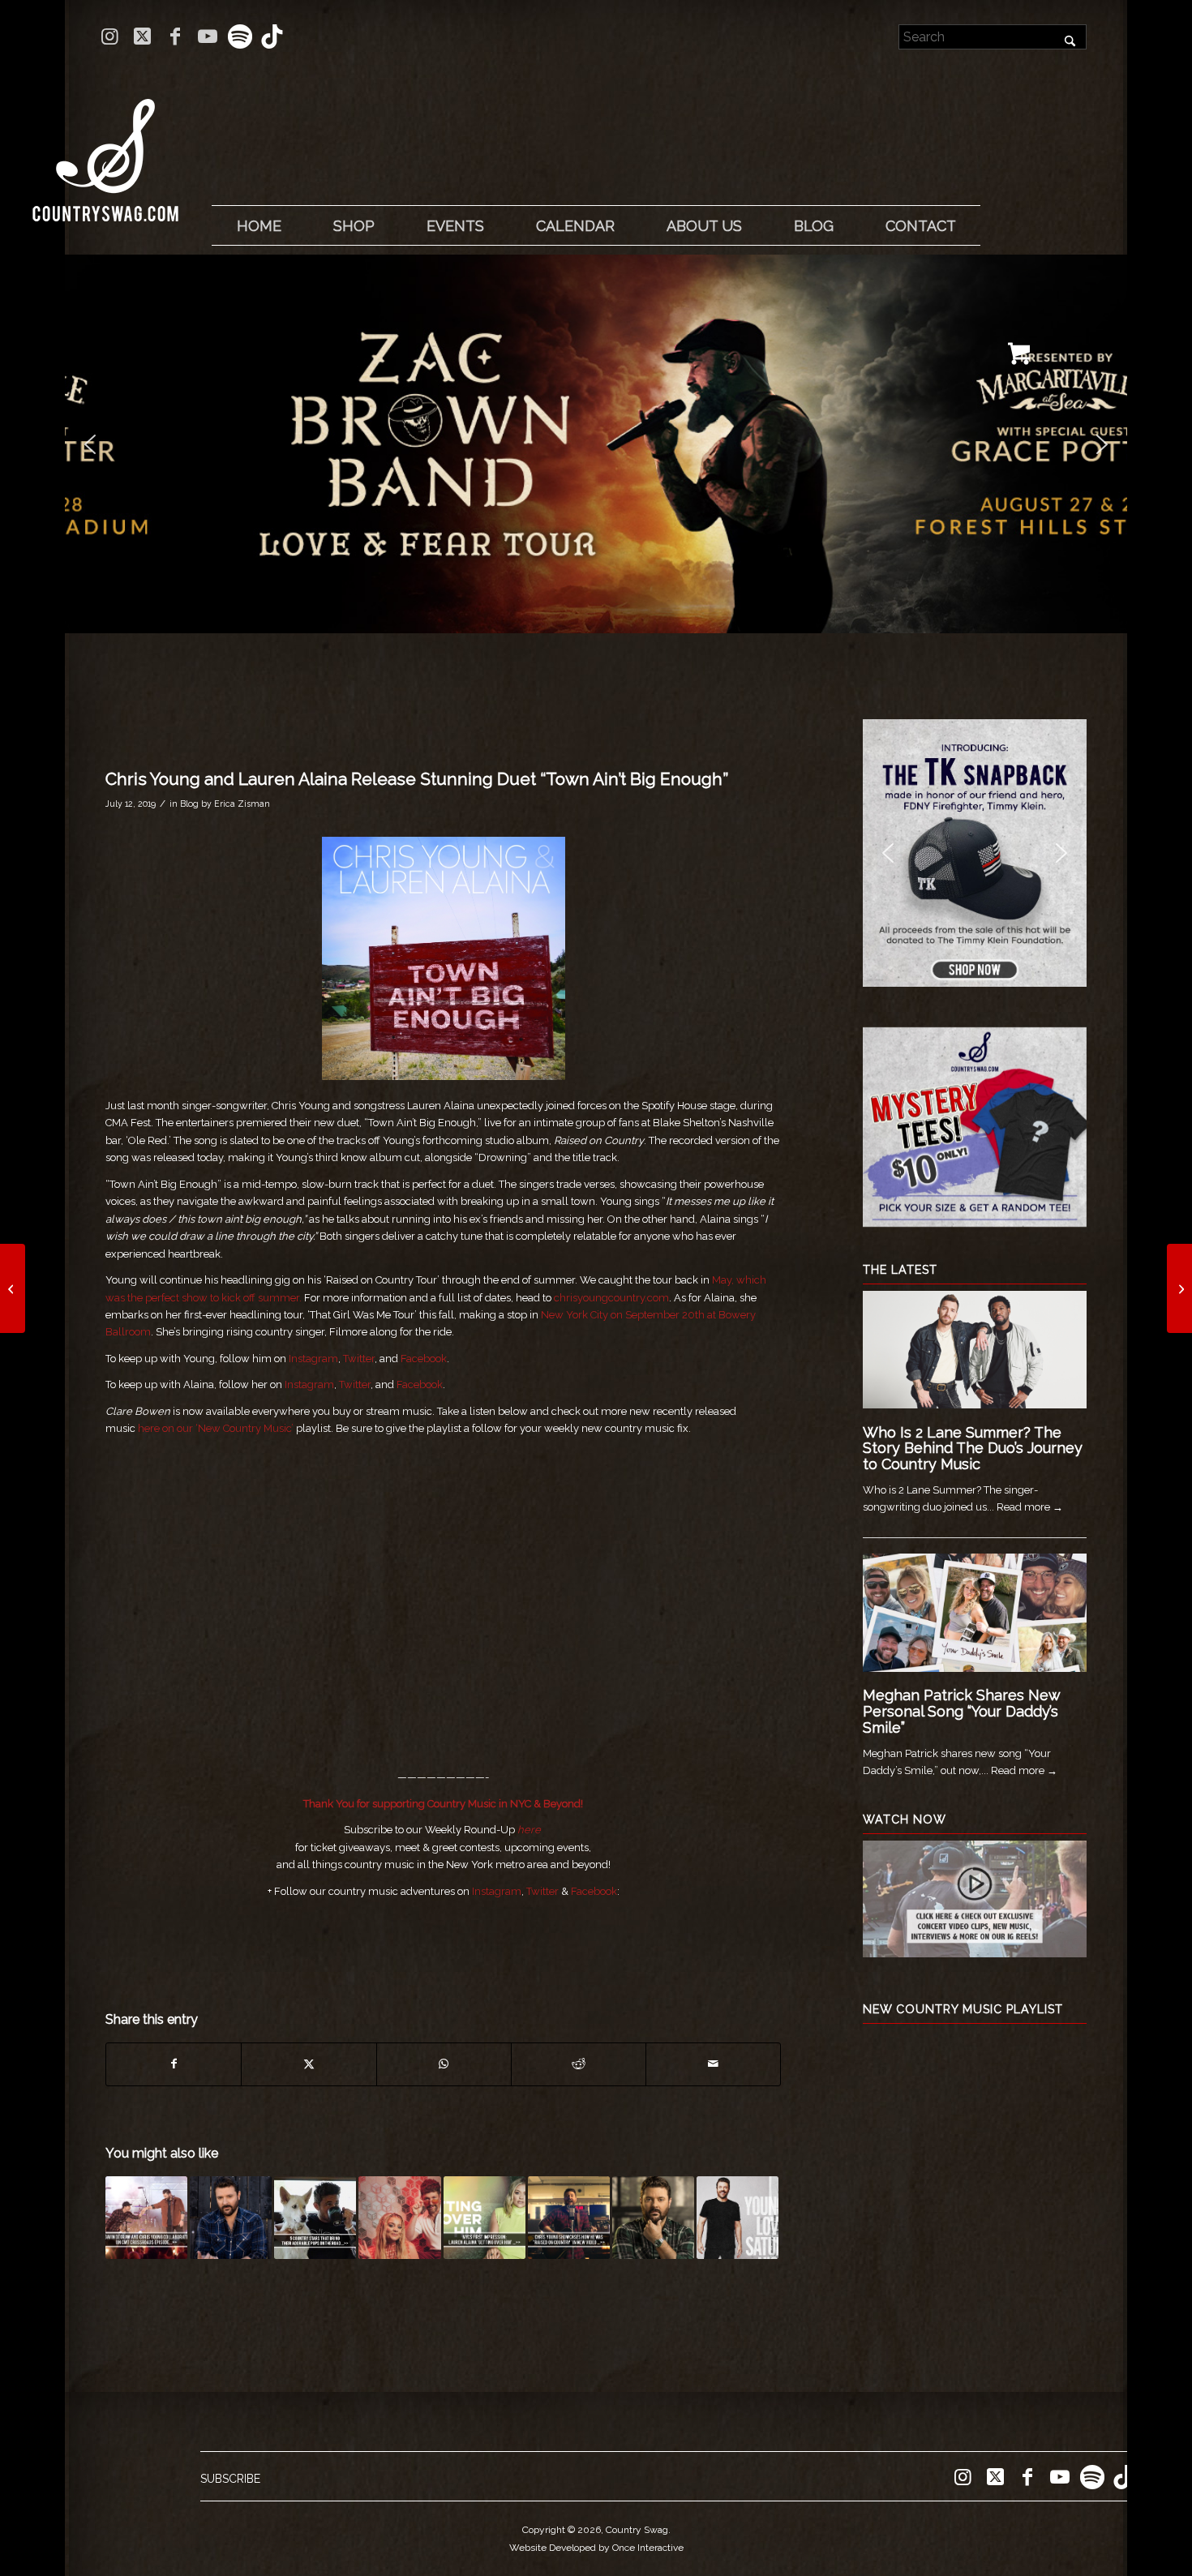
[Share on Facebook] (174, 2064)
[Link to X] (142, 36)
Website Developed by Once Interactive (596, 2548)
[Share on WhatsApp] (444, 2064)
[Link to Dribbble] (272, 36)
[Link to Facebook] (175, 36)
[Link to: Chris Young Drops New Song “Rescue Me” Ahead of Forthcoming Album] (653, 2217)
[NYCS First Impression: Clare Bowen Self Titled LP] (13, 1288)
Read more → (1030, 1507)
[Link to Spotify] (240, 36)
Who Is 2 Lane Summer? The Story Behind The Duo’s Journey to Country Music (973, 1449)
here (529, 1830)
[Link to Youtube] (207, 36)
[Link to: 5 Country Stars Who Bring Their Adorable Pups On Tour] (315, 2217)
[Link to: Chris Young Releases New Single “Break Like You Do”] (231, 2217)
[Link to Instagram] (110, 36)
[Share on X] (309, 2064)
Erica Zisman (242, 804)
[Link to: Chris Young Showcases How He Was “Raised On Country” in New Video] (569, 2217)
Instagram (313, 1359)
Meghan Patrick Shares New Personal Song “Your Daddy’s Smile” (961, 1711)
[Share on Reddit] (579, 2064)
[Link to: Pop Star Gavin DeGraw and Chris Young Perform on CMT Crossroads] (146, 2217)
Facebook (424, 1359)
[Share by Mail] (713, 2064)
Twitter (359, 1359)
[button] (596, 444)
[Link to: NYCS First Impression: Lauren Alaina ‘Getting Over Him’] (485, 2217)
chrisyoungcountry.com (611, 1298)
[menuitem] (259, 226)
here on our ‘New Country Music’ (216, 1428)
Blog (189, 804)
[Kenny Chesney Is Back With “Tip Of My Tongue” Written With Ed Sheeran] (1179, 1288)
